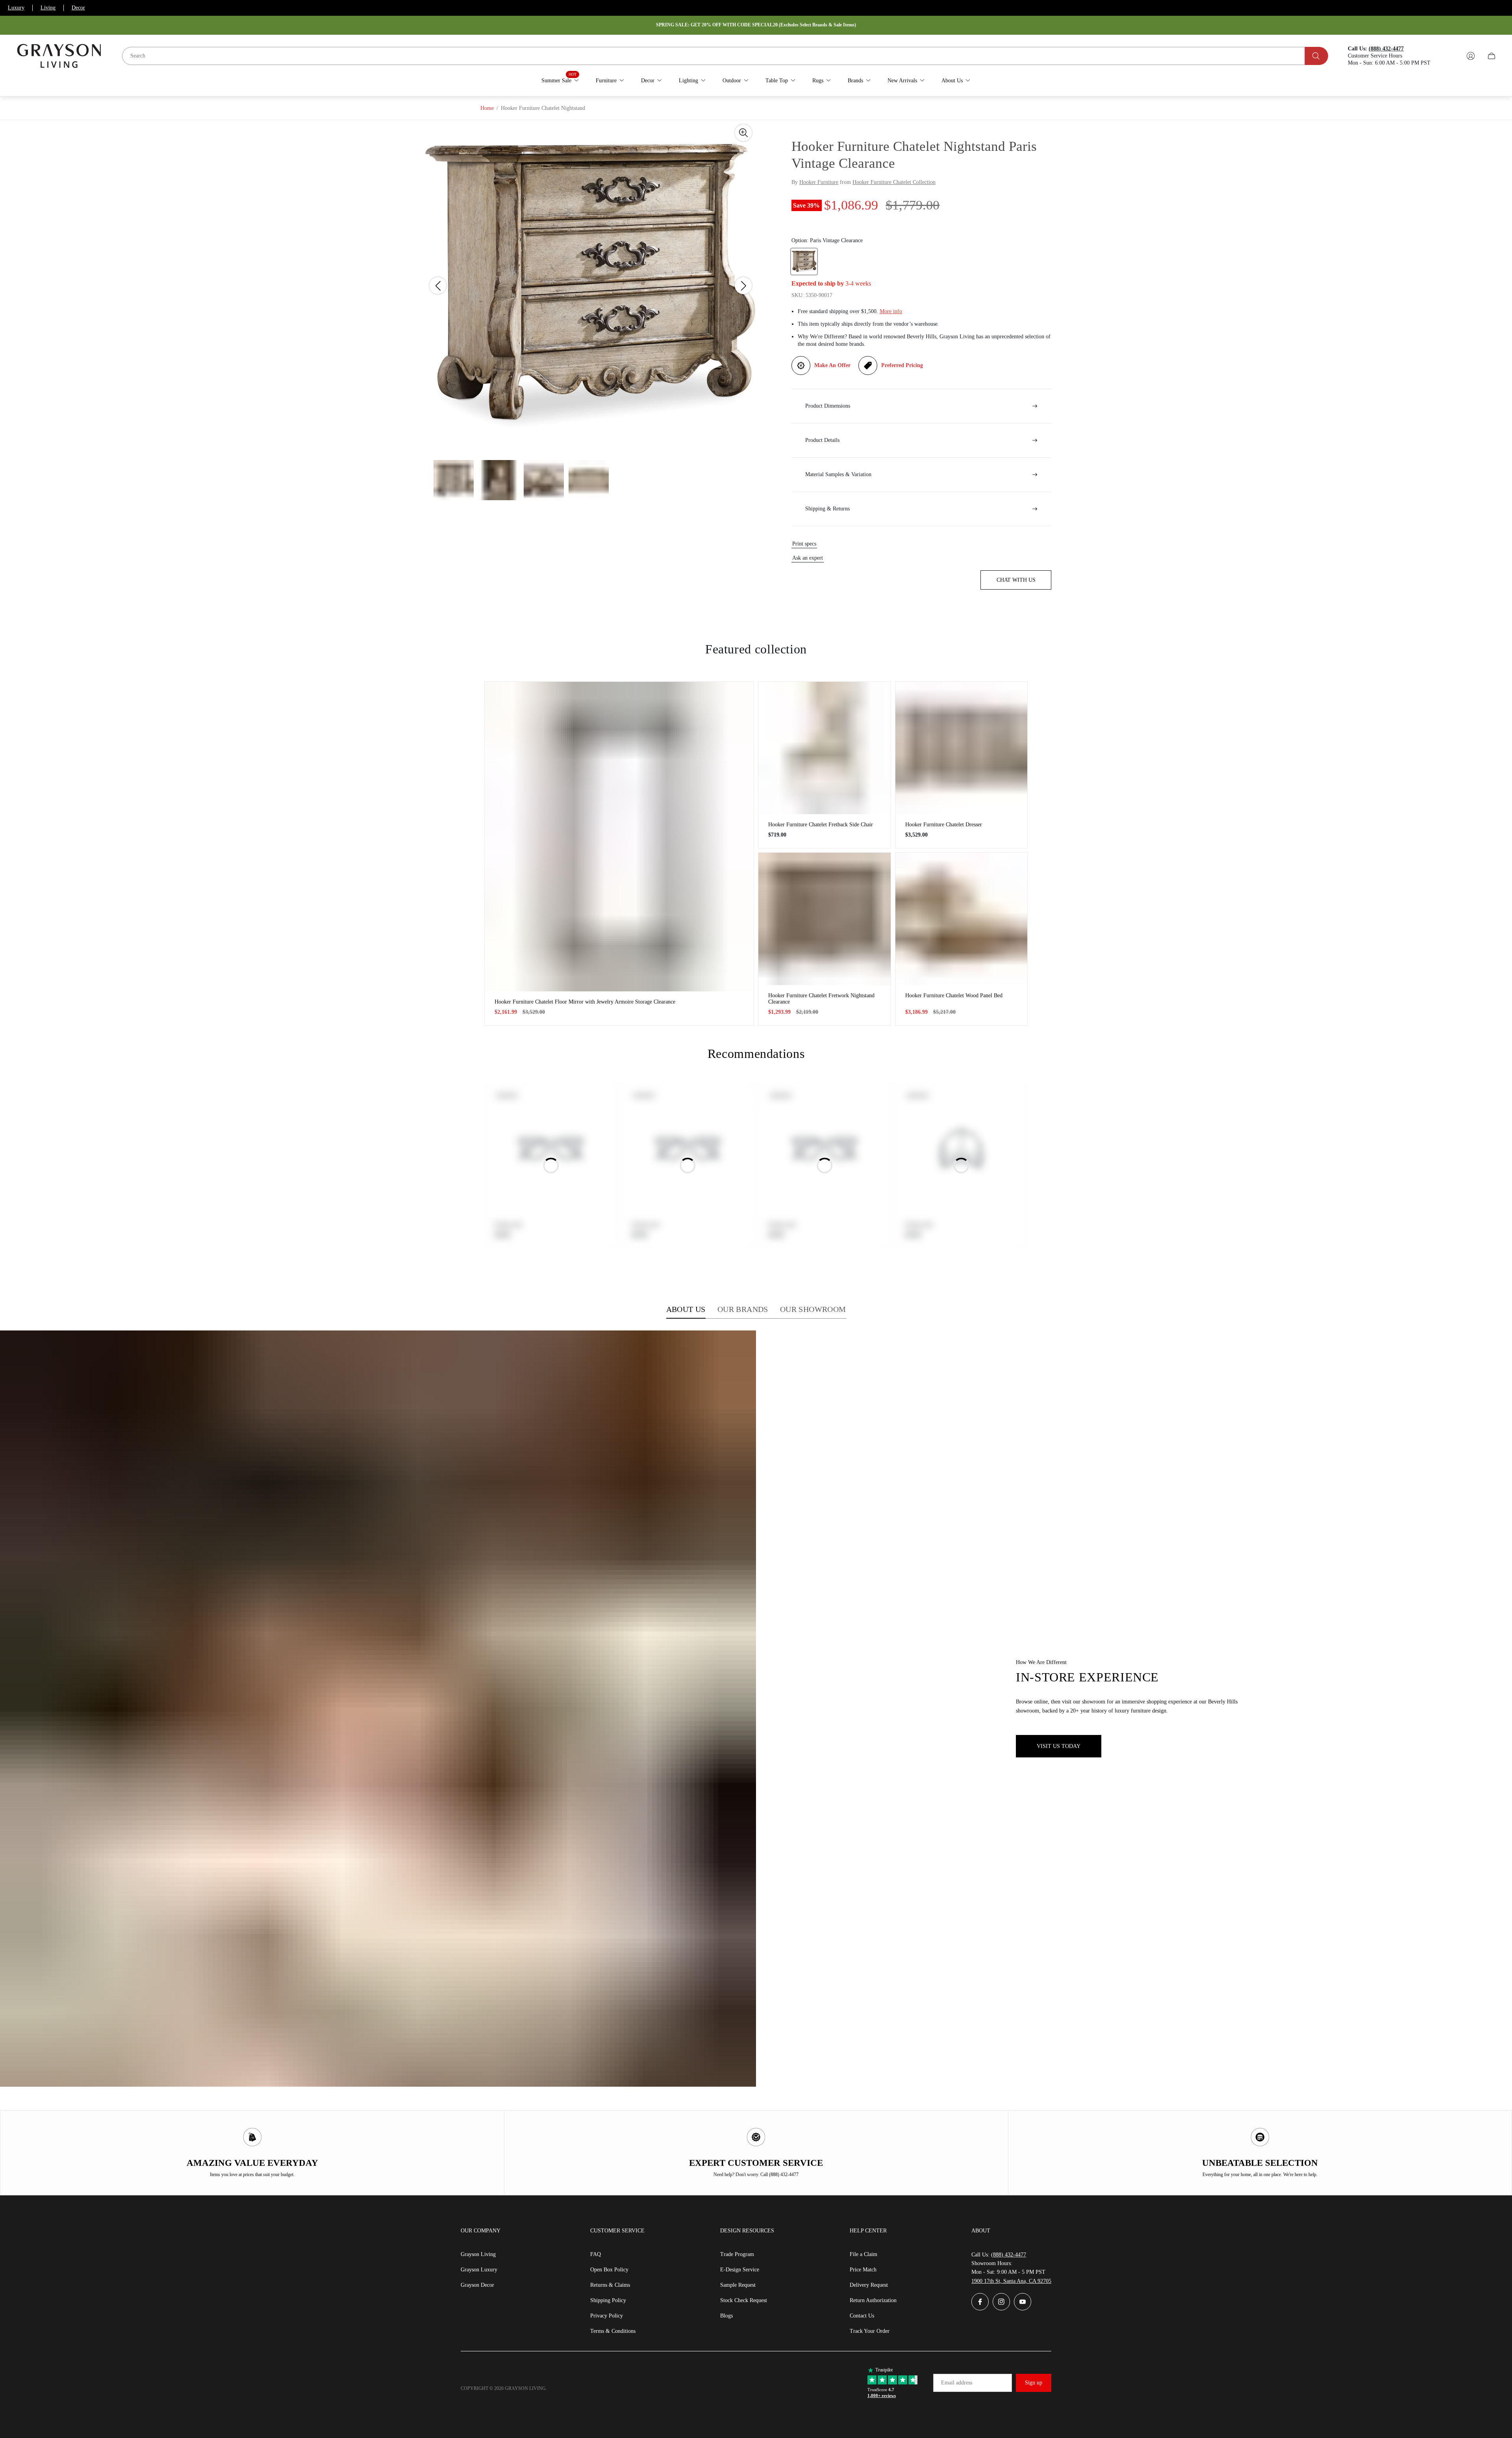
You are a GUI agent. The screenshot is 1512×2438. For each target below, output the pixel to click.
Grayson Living (478, 2254)
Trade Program (737, 2254)
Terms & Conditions (613, 2331)
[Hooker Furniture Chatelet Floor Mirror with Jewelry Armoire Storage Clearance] (619, 836)
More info (891, 311)
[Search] (1317, 56)
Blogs (726, 2316)
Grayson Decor (477, 2285)
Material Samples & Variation (838, 474)
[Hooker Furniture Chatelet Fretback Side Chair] (825, 748)
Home (487, 108)
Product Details (822, 440)
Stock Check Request (744, 2300)
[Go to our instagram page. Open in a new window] (1001, 2302)
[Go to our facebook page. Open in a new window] (980, 2302)
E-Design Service (740, 2270)
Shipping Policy (608, 2300)
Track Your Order (870, 2331)
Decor (78, 8)
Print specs (804, 544)
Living (48, 8)
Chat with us (1016, 580)
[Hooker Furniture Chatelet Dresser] (962, 748)
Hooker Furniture (819, 182)
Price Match (863, 2270)
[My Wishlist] (1452, 56)
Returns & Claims (610, 2285)
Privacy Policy (607, 2316)
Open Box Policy (609, 2270)
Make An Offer (832, 365)
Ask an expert (808, 558)
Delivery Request (869, 2285)
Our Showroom (813, 1309)
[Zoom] (743, 133)
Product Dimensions (828, 406)
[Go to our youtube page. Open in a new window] (1023, 2302)
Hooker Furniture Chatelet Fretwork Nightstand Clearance (821, 999)
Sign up (1034, 2383)
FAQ (596, 2254)
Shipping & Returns (827, 509)
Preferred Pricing (902, 365)
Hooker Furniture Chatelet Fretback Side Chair (821, 825)
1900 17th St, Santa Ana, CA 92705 (1011, 2281)
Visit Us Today (1059, 1746)
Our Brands (743, 1309)
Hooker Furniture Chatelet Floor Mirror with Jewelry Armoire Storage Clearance (585, 1002)
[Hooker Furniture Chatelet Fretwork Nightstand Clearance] (825, 919)
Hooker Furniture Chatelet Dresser (944, 825)
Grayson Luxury (479, 2270)
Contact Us (862, 2316)
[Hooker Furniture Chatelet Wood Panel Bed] (962, 919)
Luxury (16, 8)
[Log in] (1471, 56)
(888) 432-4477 (1009, 2255)
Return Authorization (873, 2300)
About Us (686, 1309)
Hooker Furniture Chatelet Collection (894, 182)
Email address (957, 2383)
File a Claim (863, 2254)
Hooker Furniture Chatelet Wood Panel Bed (954, 995)
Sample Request (738, 2285)
